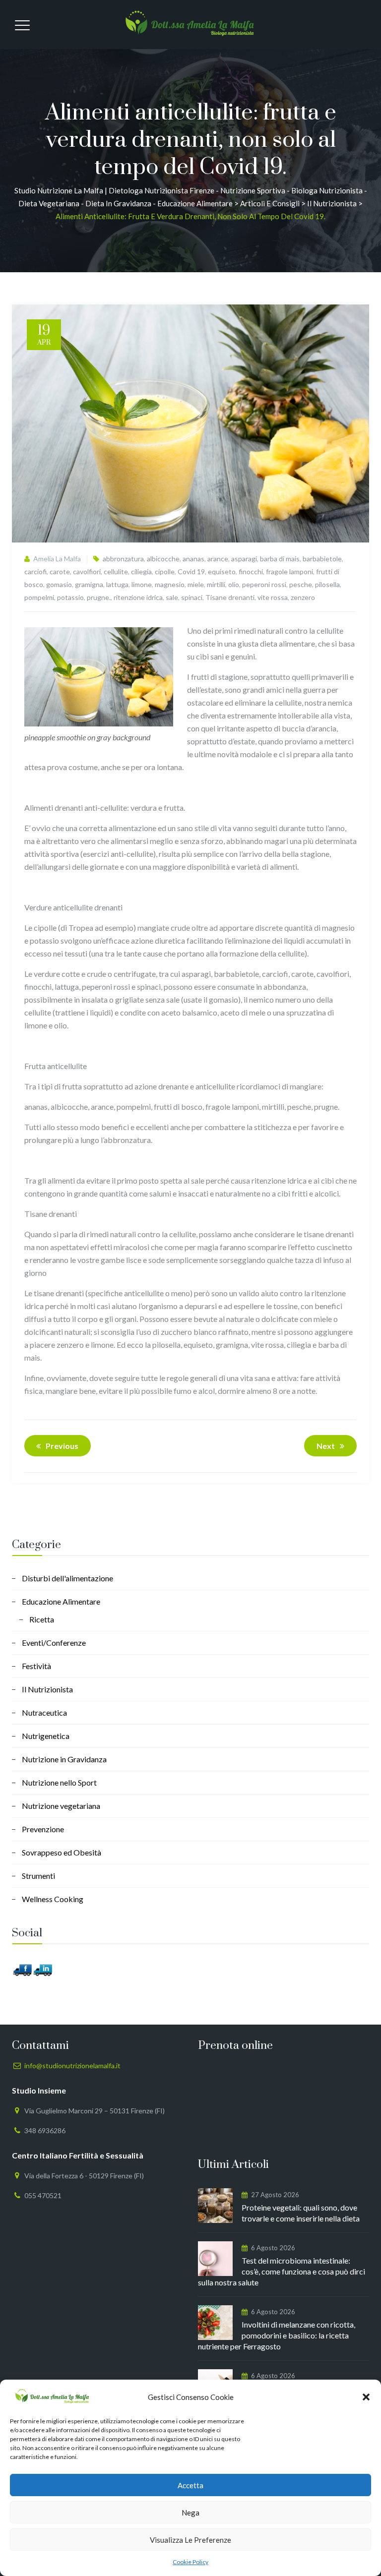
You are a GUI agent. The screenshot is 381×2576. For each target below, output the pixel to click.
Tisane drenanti (230, 597)
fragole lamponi (289, 571)
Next (326, 1446)
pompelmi (39, 597)
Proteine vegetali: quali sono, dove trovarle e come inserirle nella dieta (301, 2213)
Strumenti (38, 1876)
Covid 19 (191, 571)
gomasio (59, 584)
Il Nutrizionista (47, 1689)
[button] (366, 2397)
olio (234, 584)
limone (142, 584)
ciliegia (141, 571)
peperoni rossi (264, 584)
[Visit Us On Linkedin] (42, 1969)
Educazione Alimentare (61, 1601)
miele (196, 584)
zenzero (303, 597)
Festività (36, 1666)
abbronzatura (123, 559)
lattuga (117, 584)
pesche (301, 584)
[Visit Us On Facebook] (22, 1969)
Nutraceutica (44, 1712)
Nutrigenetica (46, 1736)
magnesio (170, 584)
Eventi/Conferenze (54, 1643)
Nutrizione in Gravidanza (64, 1759)
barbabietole (322, 559)
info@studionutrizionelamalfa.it (72, 2066)
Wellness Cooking (53, 1899)
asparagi (244, 559)
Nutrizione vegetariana (61, 1806)
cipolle (165, 571)
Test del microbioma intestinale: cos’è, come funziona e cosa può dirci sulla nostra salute (282, 2271)
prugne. (99, 597)
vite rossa (273, 597)
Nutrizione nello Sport (59, 1782)
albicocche (163, 559)
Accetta (190, 2485)
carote (60, 571)
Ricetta (42, 1619)
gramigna (89, 584)
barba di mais (280, 559)
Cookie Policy (190, 2562)
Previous (62, 1446)
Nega (190, 2513)
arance (218, 559)
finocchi (251, 571)
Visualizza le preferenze (190, 2540)
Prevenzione (43, 1829)
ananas (193, 559)
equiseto (222, 571)
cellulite (116, 571)
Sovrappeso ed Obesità (62, 1852)
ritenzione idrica (138, 597)
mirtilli (216, 584)
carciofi (35, 571)
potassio (70, 597)
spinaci (192, 597)
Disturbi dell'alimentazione (67, 1578)
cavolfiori (87, 571)
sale (172, 597)
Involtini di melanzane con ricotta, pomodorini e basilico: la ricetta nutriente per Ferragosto (277, 2335)
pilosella (327, 584)
